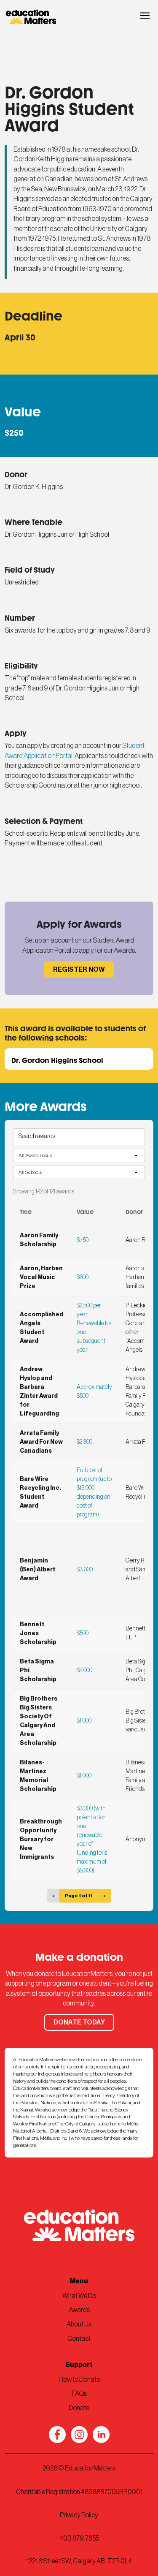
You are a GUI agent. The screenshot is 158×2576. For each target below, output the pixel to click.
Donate (79, 2408)
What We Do (79, 2296)
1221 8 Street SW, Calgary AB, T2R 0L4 (79, 2561)
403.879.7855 (79, 2538)
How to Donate (79, 2380)
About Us (79, 2324)
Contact (79, 2339)
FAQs (79, 2394)
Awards (79, 2310)
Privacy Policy (79, 2515)
